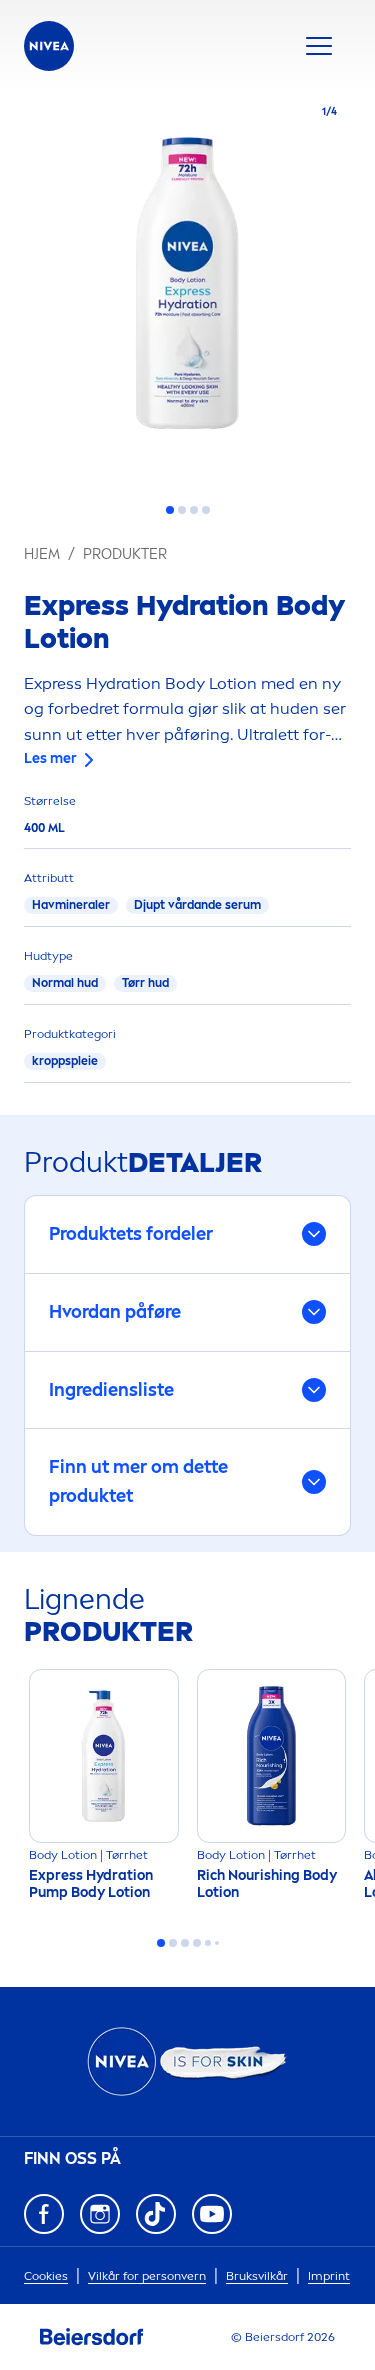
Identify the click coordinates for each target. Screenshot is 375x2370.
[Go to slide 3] (194, 510)
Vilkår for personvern (147, 2276)
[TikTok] (156, 2214)
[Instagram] (100, 2214)
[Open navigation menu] (319, 46)
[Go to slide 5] (208, 1943)
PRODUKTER (125, 554)
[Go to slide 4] (206, 510)
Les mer (50, 758)
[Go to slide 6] (217, 1943)
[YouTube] (212, 2214)
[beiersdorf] (92, 2337)
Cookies (46, 2276)
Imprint (329, 2276)
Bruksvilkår (257, 2276)
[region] (187, 289)
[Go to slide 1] (170, 510)
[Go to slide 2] (182, 510)
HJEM (42, 554)
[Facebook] (44, 2214)
